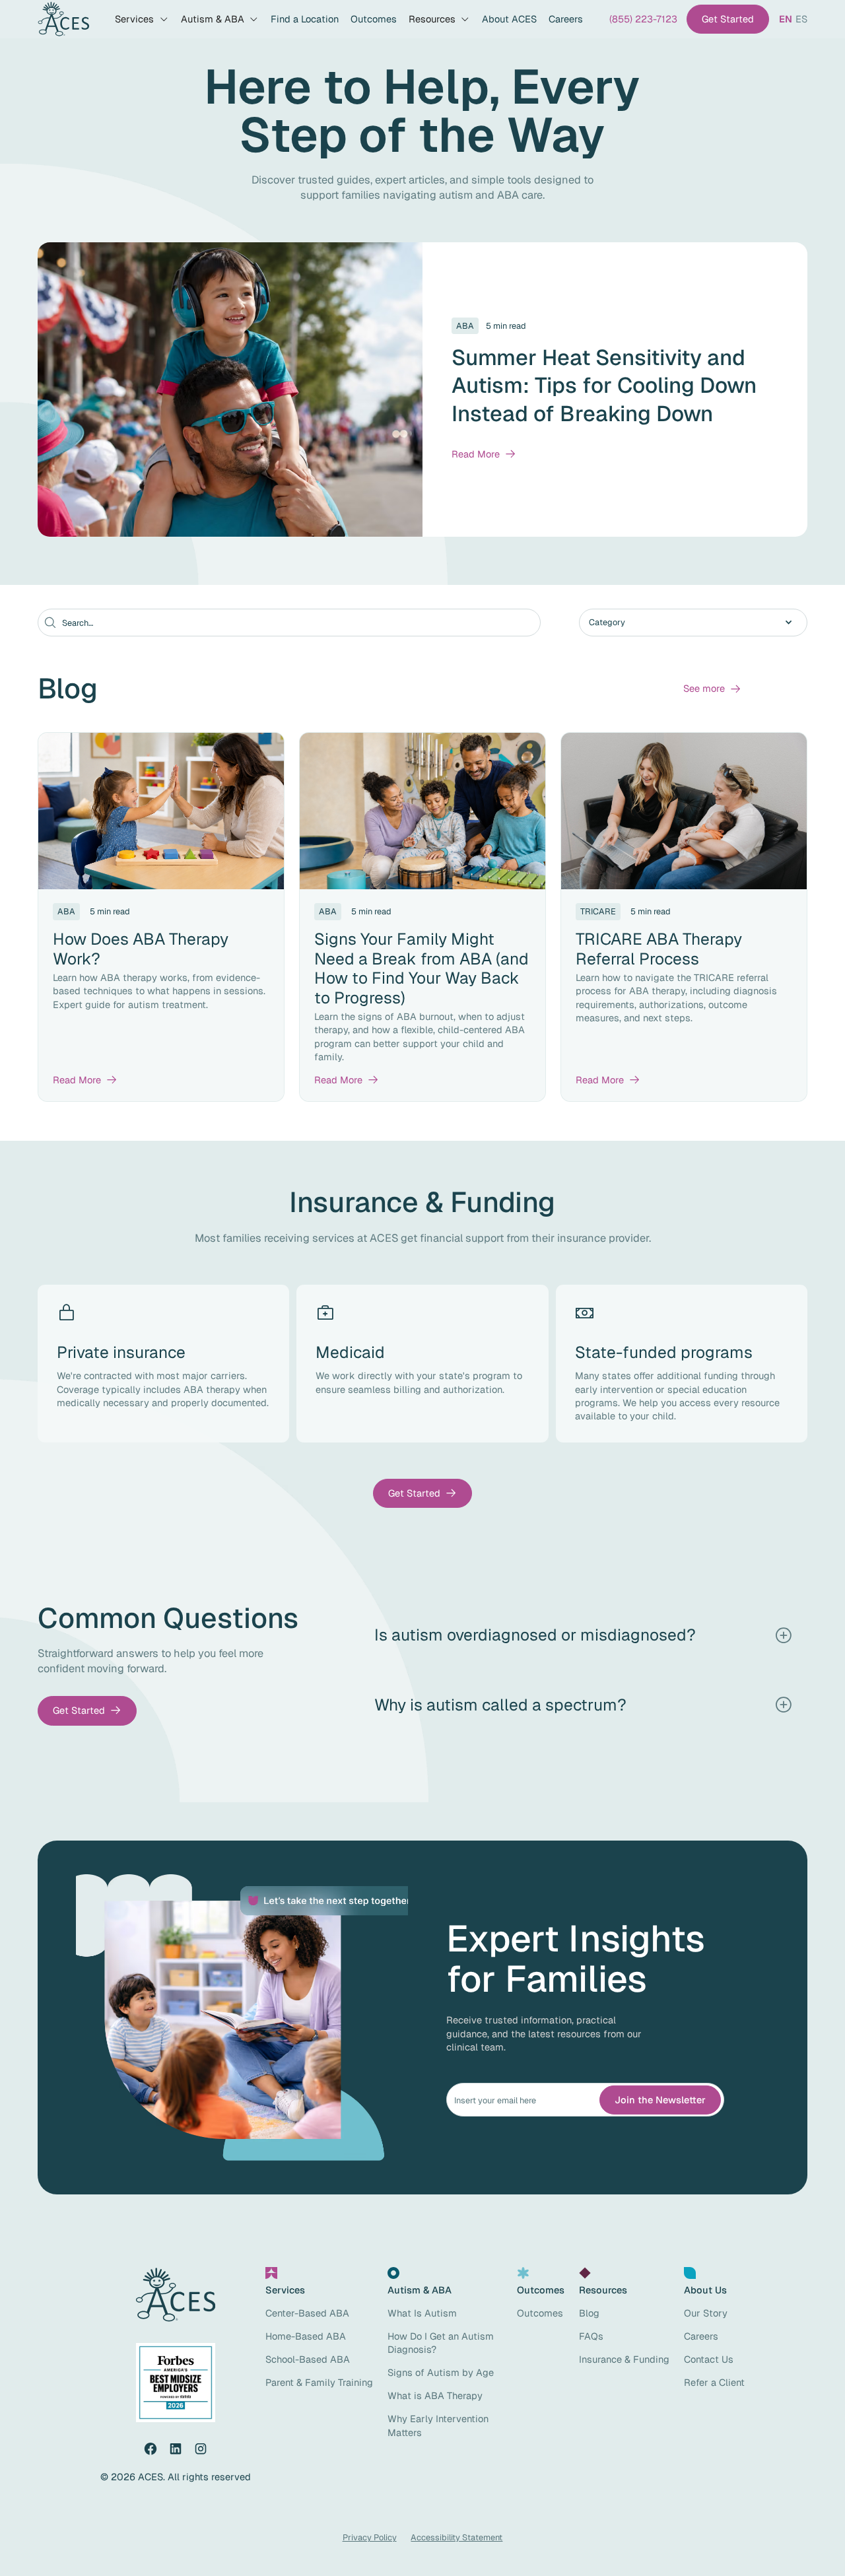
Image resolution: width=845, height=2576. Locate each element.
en (786, 19)
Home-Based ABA (306, 2336)
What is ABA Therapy (435, 2395)
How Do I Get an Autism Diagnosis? (441, 2343)
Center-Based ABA (307, 2313)
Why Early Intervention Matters (438, 2425)
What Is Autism (422, 2313)
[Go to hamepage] (63, 19)
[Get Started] (728, 19)
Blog (589, 2313)
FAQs (591, 2336)
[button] (142, 19)
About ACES (509, 19)
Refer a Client (714, 2382)
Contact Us (709, 2359)
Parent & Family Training (319, 2382)
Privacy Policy (370, 2537)
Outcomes (374, 19)
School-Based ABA (308, 2359)
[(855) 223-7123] (643, 19)
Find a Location (305, 19)
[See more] (712, 689)
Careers (566, 19)
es (801, 19)
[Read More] (484, 454)
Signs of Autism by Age (441, 2372)
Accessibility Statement (456, 2537)
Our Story (706, 2313)
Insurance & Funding (624, 2359)
